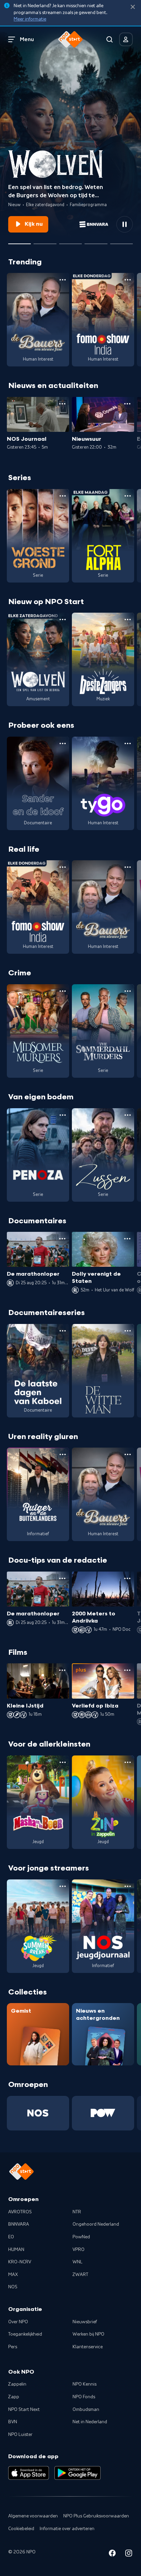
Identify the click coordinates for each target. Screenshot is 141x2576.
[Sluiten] (133, 7)
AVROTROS (20, 2212)
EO (11, 2237)
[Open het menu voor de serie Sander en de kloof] (63, 743)
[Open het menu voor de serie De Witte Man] (128, 1331)
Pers (13, 2347)
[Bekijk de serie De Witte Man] (103, 1371)
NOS (13, 2287)
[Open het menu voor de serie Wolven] (63, 620)
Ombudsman (86, 2410)
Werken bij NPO (88, 2334)
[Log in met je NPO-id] (126, 39)
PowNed (81, 2237)
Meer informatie (30, 19)
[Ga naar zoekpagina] (110, 39)
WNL (78, 2262)
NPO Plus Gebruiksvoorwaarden (96, 2516)
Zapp (14, 2397)
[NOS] (38, 2113)
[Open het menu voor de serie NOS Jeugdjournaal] (128, 1886)
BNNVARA (19, 2224)
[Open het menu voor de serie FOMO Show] (128, 280)
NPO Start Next (24, 2410)
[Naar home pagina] (70, 39)
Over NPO (18, 2322)
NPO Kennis (85, 2384)
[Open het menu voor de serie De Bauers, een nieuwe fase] (63, 280)
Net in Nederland (90, 2422)
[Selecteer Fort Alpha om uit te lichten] (96, 241)
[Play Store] (78, 2473)
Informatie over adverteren (67, 2529)
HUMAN (16, 2250)
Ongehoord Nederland (96, 2224)
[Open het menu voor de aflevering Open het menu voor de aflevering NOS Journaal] (62, 404)
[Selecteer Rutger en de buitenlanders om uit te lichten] (70, 241)
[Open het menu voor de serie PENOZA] (63, 1115)
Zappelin (17, 2384)
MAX (13, 2275)
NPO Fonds (84, 2397)
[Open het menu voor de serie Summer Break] (63, 1886)
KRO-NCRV (20, 2262)
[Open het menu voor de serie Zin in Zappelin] (128, 1762)
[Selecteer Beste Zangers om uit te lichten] (45, 241)
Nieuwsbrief (85, 2322)
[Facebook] (112, 2554)
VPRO (79, 2250)
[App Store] (29, 2473)
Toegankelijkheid (25, 2334)
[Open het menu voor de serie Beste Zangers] (128, 620)
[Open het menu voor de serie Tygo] (128, 743)
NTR (77, 2212)
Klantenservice (88, 2347)
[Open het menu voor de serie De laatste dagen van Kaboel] (63, 1331)
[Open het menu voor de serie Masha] (63, 1762)
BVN (13, 2422)
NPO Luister (20, 2435)
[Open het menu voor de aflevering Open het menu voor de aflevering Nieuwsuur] (127, 404)
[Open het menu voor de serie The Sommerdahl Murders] (128, 991)
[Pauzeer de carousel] (125, 224)
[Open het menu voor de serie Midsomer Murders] (63, 991)
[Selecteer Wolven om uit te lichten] (20, 241)
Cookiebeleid (21, 2529)
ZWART (80, 2275)
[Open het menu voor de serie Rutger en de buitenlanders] (63, 1454)
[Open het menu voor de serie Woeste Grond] (63, 496)
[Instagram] (129, 2554)
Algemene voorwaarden (33, 2516)
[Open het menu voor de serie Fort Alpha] (128, 496)
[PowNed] (103, 2113)
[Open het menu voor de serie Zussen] (128, 1115)
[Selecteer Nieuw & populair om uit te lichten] (121, 241)
